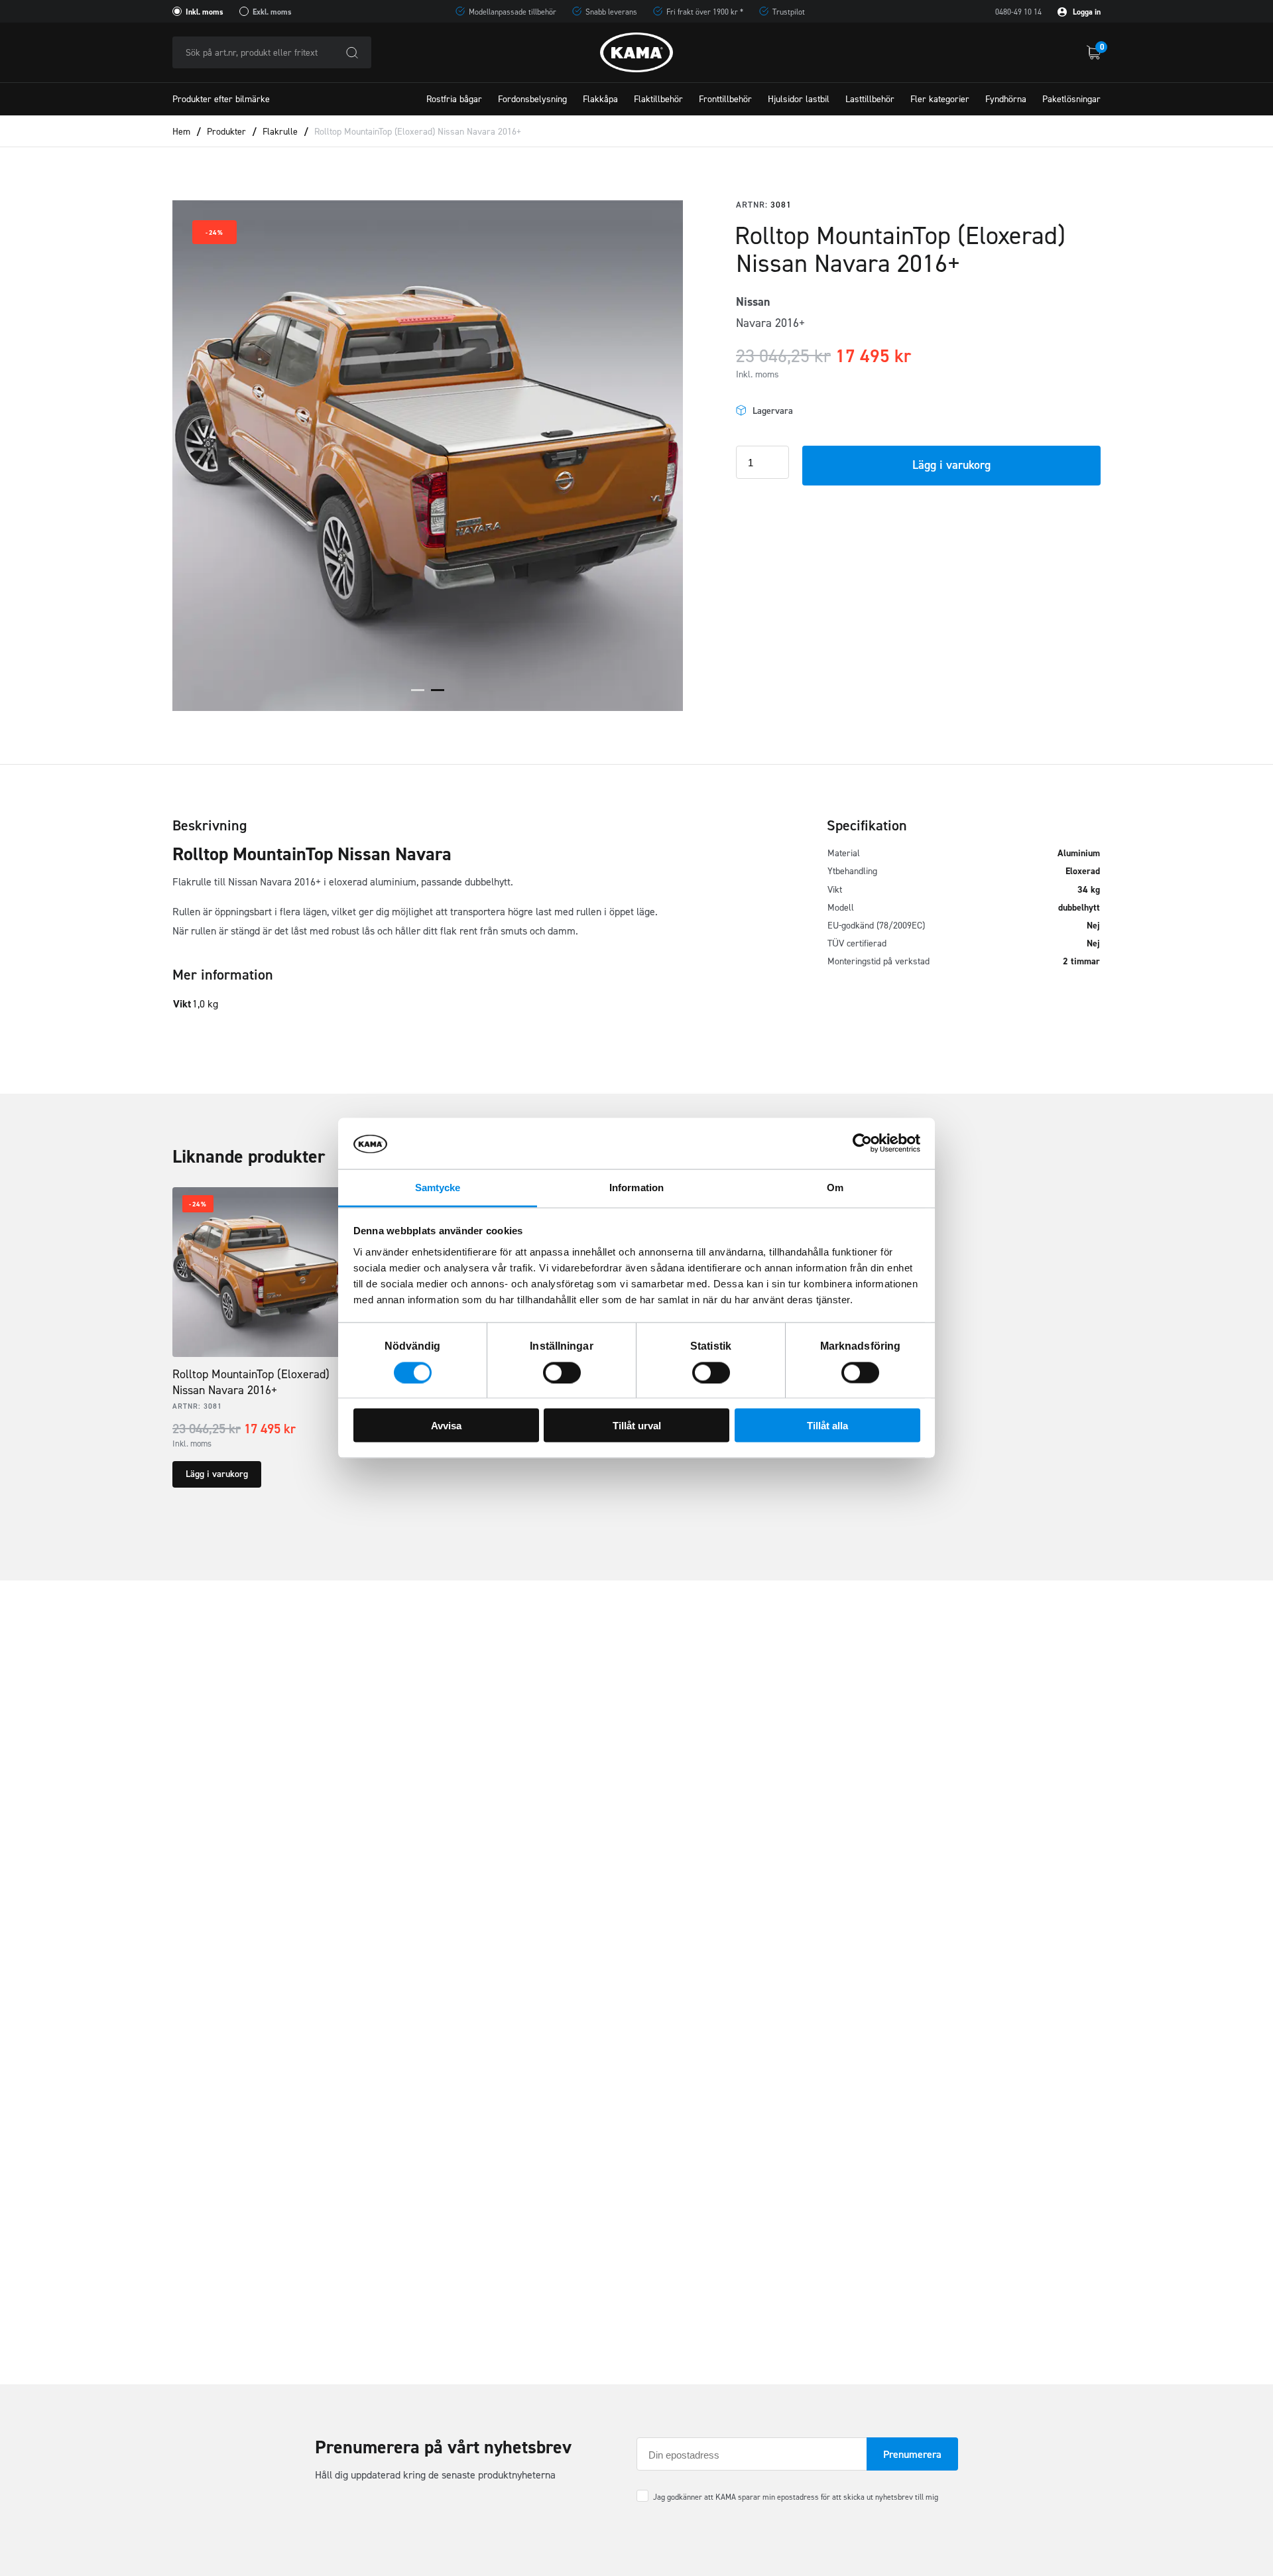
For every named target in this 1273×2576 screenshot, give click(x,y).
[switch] (562, 1372)
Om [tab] (835, 1187)
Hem (181, 132)
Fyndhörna (1006, 99)
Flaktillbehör (658, 99)
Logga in (1086, 12)
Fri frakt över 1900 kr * (705, 12)
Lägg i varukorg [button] (217, 1474)
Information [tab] (636, 1187)
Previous (199, 456)
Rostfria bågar (454, 99)
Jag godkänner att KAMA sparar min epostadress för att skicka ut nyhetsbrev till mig (796, 2497)
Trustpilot (789, 12)
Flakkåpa (600, 99)
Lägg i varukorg (951, 465)
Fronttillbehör (725, 99)
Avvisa (446, 1426)
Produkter (226, 132)
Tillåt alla (827, 1426)
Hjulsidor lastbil (799, 99)
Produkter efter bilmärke (221, 99)
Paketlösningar (1071, 99)
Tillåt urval (637, 1426)
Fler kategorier (940, 99)
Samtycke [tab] (438, 1187)
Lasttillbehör (870, 99)
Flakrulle (280, 132)
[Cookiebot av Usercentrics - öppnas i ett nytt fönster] (862, 1143)
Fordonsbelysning (532, 99)
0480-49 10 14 (1018, 12)
